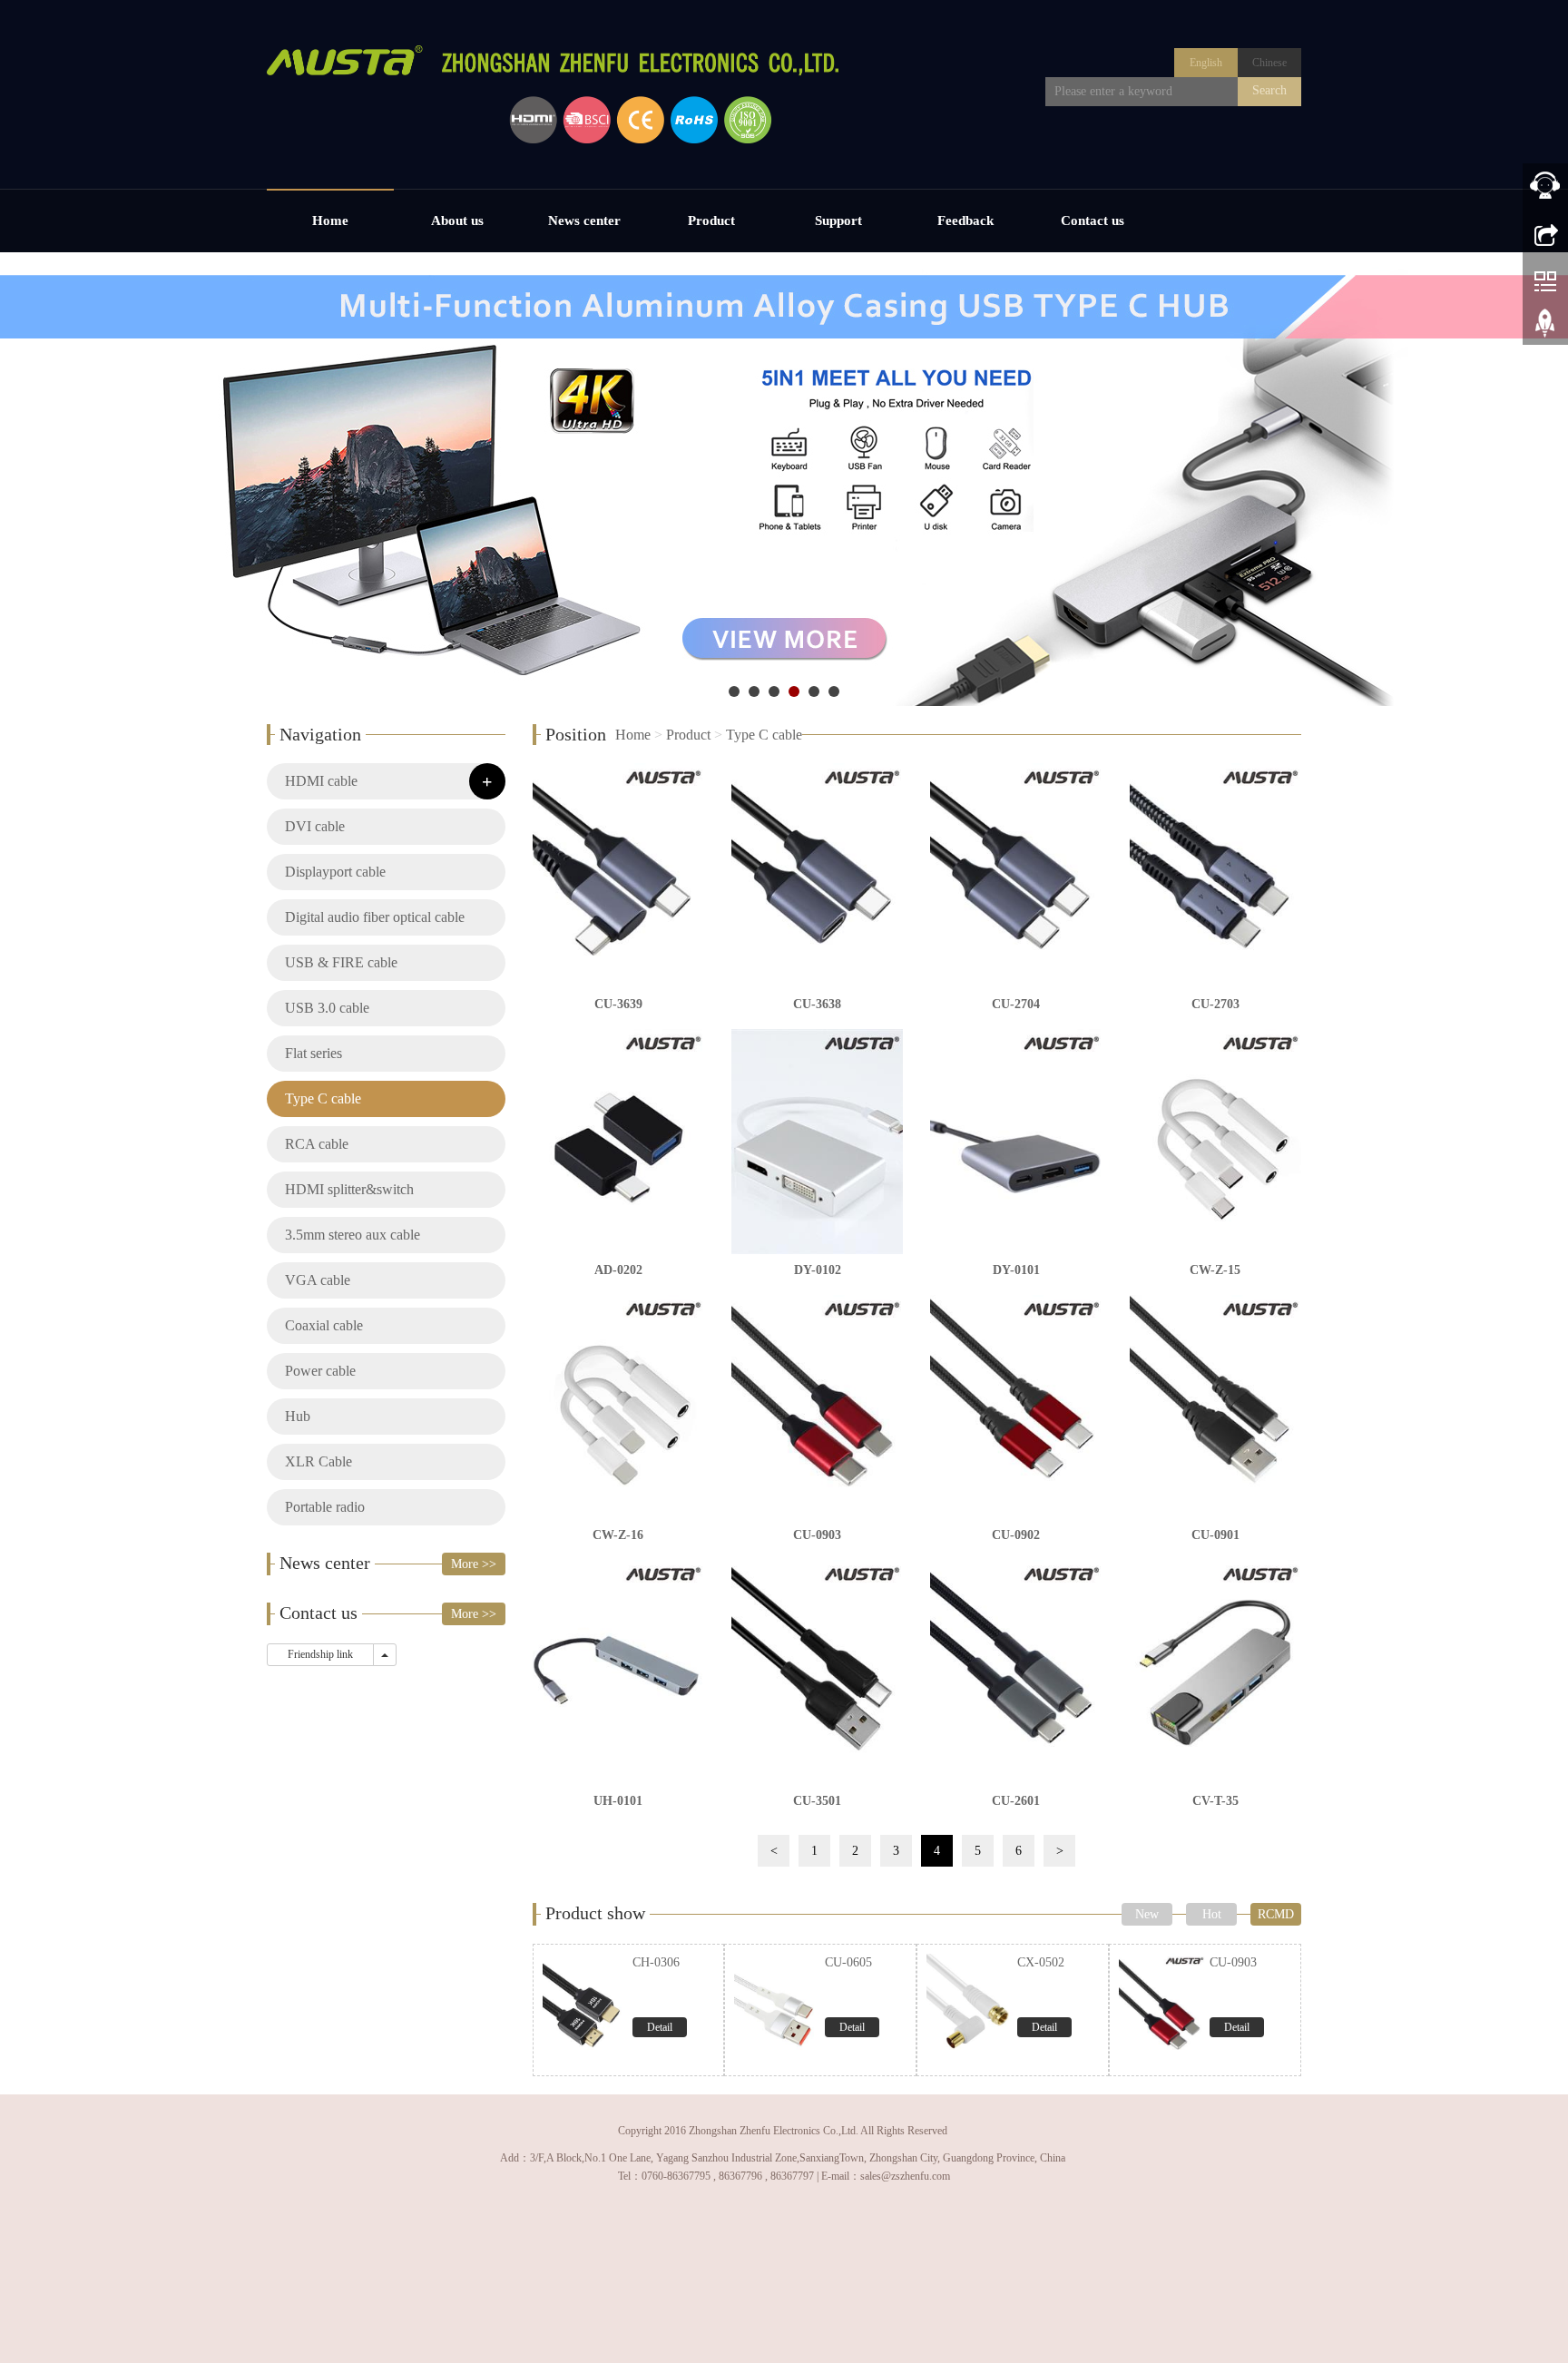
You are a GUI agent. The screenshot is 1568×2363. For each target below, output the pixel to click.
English (1206, 63)
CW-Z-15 (1215, 1270)
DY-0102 (818, 1270)
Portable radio (325, 1507)
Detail (660, 2027)
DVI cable (315, 826)
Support (838, 221)
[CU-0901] (1215, 1407)
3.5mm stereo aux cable (353, 1235)
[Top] (1545, 329)
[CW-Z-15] (1215, 1142)
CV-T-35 (1215, 1801)
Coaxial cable (324, 1325)
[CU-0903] (817, 1407)
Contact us (1093, 221)
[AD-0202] (618, 1142)
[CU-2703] (1215, 876)
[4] (784, 479)
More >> (474, 1564)
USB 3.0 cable (327, 1008)
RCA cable (317, 1144)
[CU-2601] (1016, 1672)
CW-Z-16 (618, 1535)
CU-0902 (1016, 1535)
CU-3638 (817, 1004)
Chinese (1269, 63)
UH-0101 (618, 1801)
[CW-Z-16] (618, 1407)
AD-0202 (618, 1270)
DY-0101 (1016, 1270)
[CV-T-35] (1215, 1672)
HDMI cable (321, 781)
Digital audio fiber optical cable (375, 917)
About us (457, 221)
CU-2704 (1016, 1004)
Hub (298, 1416)
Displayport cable (335, 872)
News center (584, 221)
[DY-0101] (1016, 1142)
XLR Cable (318, 1461)
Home (330, 221)
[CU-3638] (817, 876)
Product (711, 221)
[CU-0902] (1016, 1407)
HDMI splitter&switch (349, 1189)
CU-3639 (618, 1004)
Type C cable (764, 735)
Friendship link (320, 1654)
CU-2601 (1016, 1801)
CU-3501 (817, 1801)
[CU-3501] (817, 1672)
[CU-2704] (1016, 876)
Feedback (965, 221)
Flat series (314, 1053)
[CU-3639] (618, 876)
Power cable (320, 1371)
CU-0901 (1215, 1535)
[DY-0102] (817, 1142)
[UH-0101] (618, 1672)
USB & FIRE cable (341, 962)
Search (1269, 90)
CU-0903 (817, 1535)
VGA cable (318, 1280)
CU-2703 (1215, 1004)
